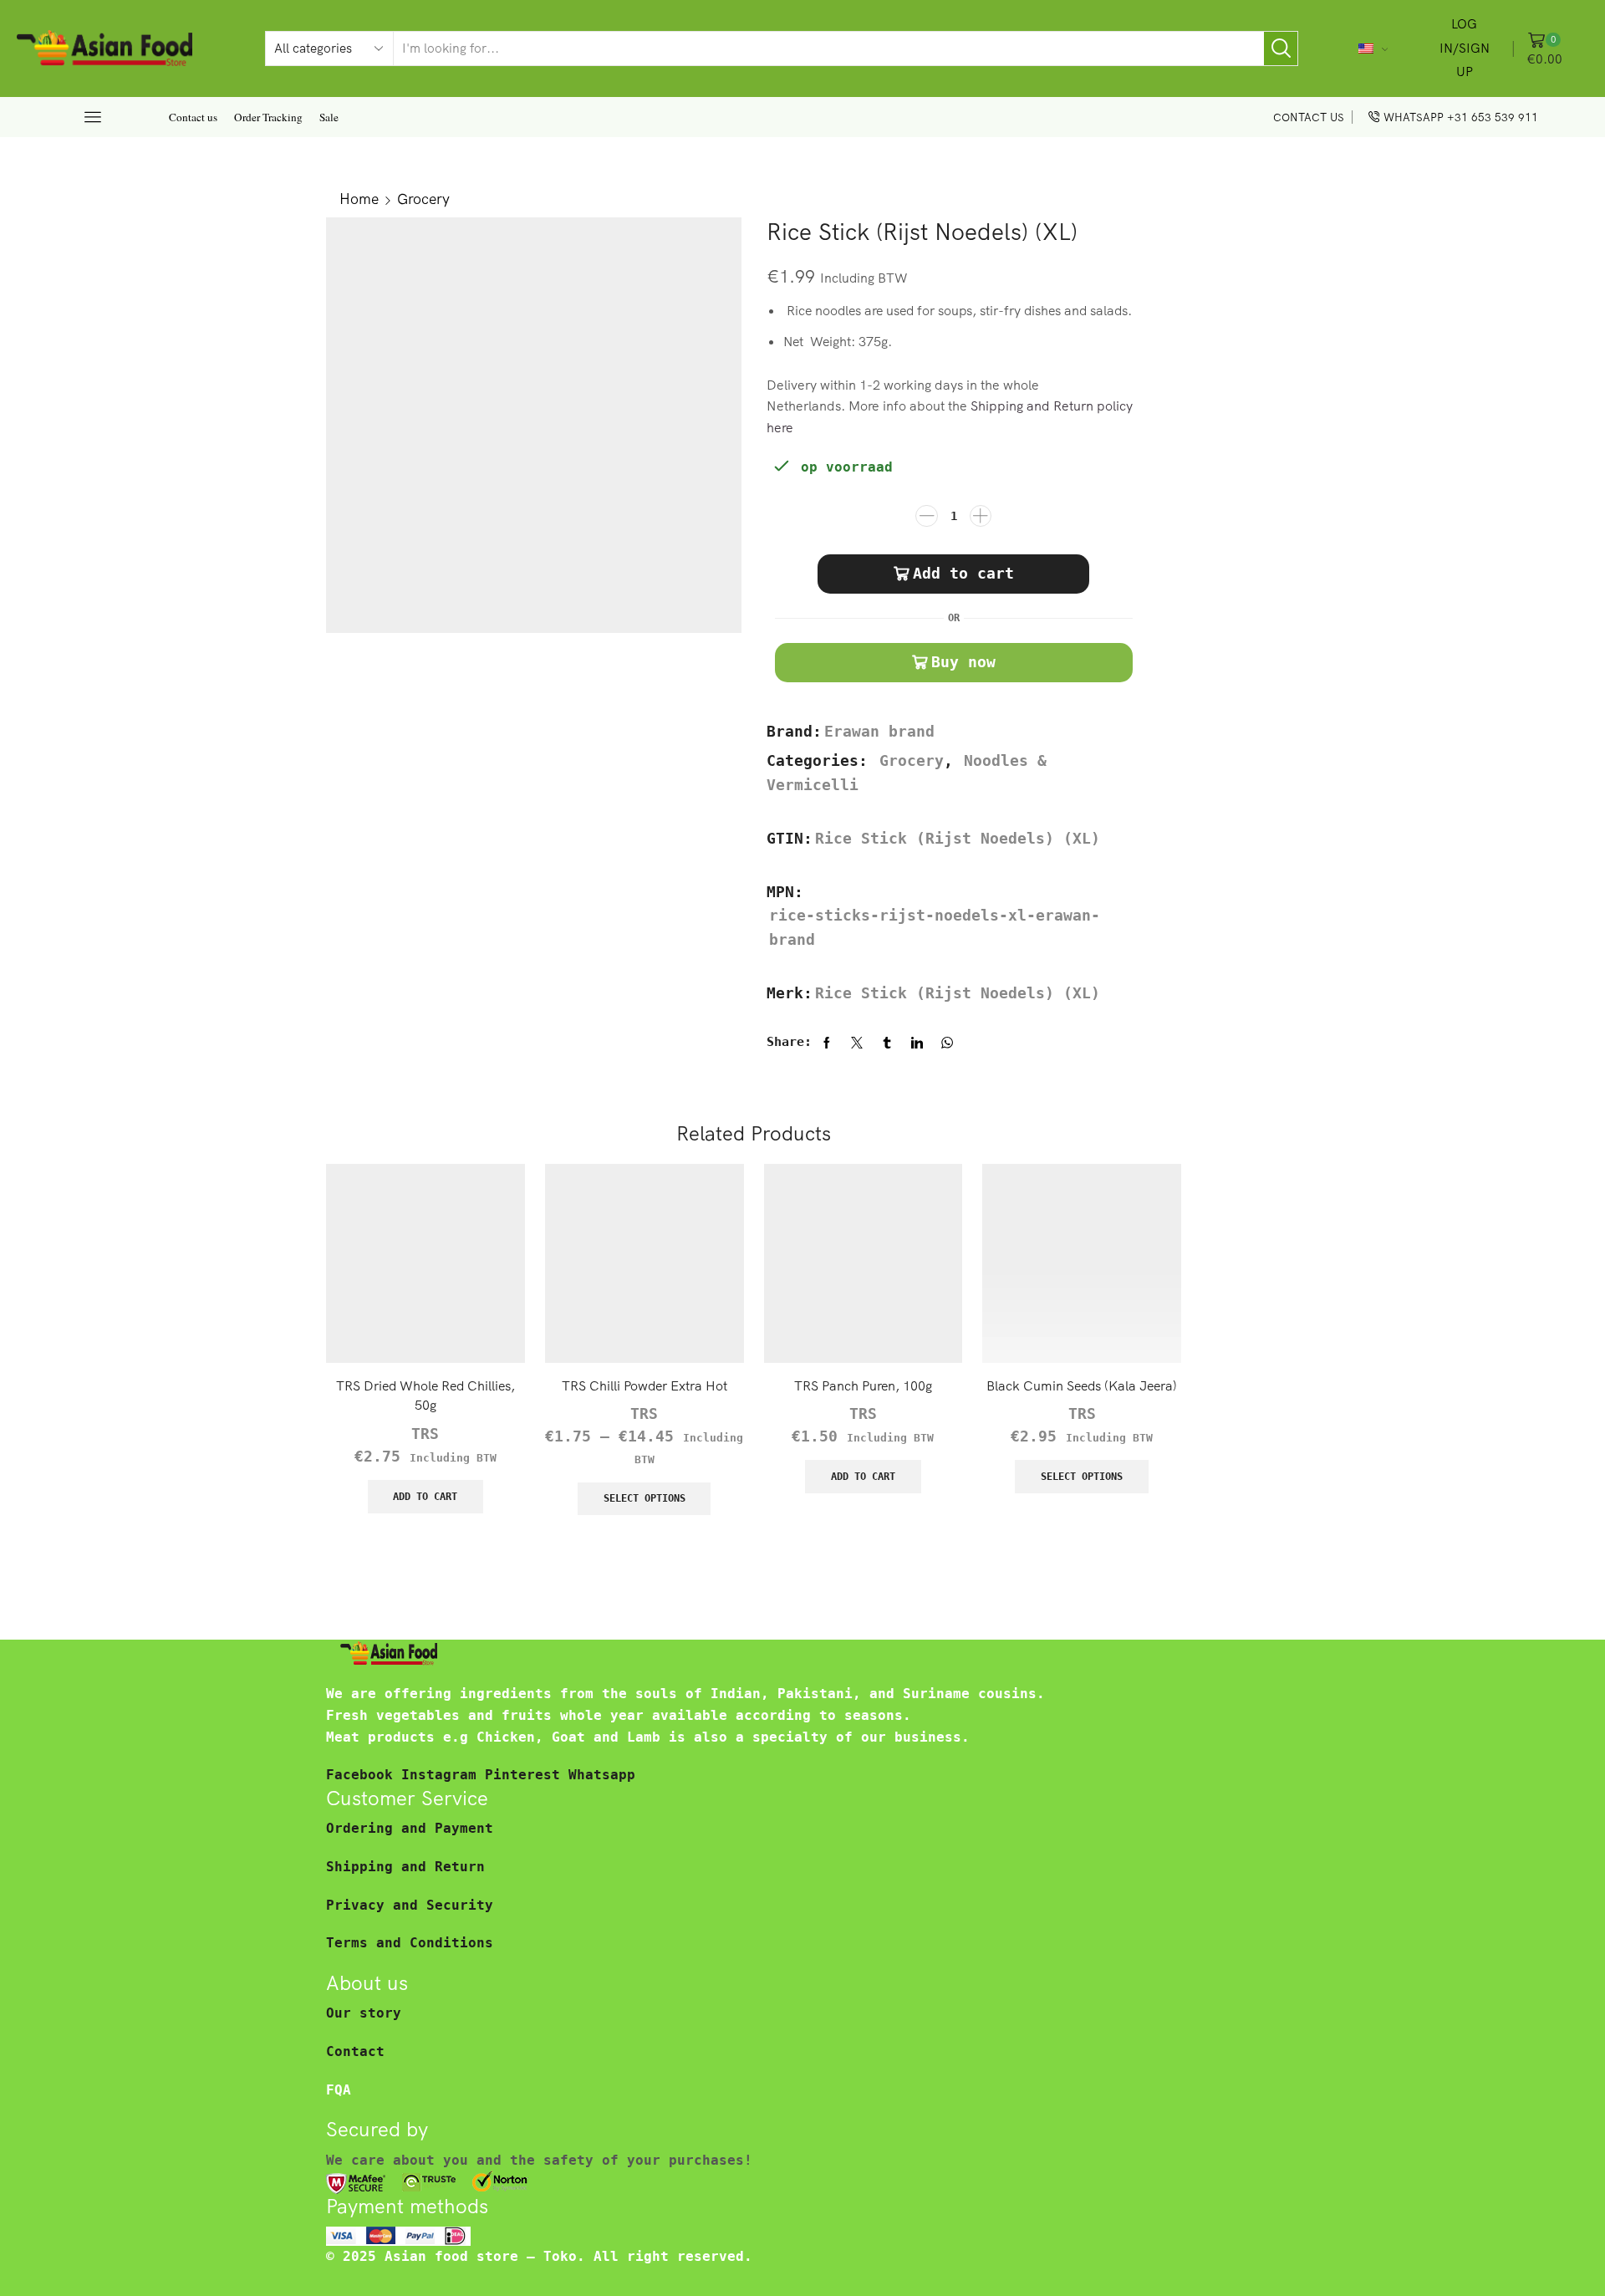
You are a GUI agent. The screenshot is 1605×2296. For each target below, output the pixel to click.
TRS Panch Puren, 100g (863, 1385)
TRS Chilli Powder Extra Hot (645, 1385)
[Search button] (1281, 48)
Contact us (193, 117)
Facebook (364, 1775)
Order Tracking (268, 117)
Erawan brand (879, 732)
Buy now (963, 662)
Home (359, 198)
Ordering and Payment (410, 1828)
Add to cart (963, 573)
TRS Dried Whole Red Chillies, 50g (425, 1395)
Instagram (443, 1775)
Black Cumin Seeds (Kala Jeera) (1082, 1385)
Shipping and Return (405, 1867)
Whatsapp (602, 1775)
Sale (329, 117)
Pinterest (527, 1775)
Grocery (423, 198)
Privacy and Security (410, 1905)
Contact (355, 2051)
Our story (364, 2013)
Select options (645, 1498)
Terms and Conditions (410, 1943)
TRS (425, 1434)
